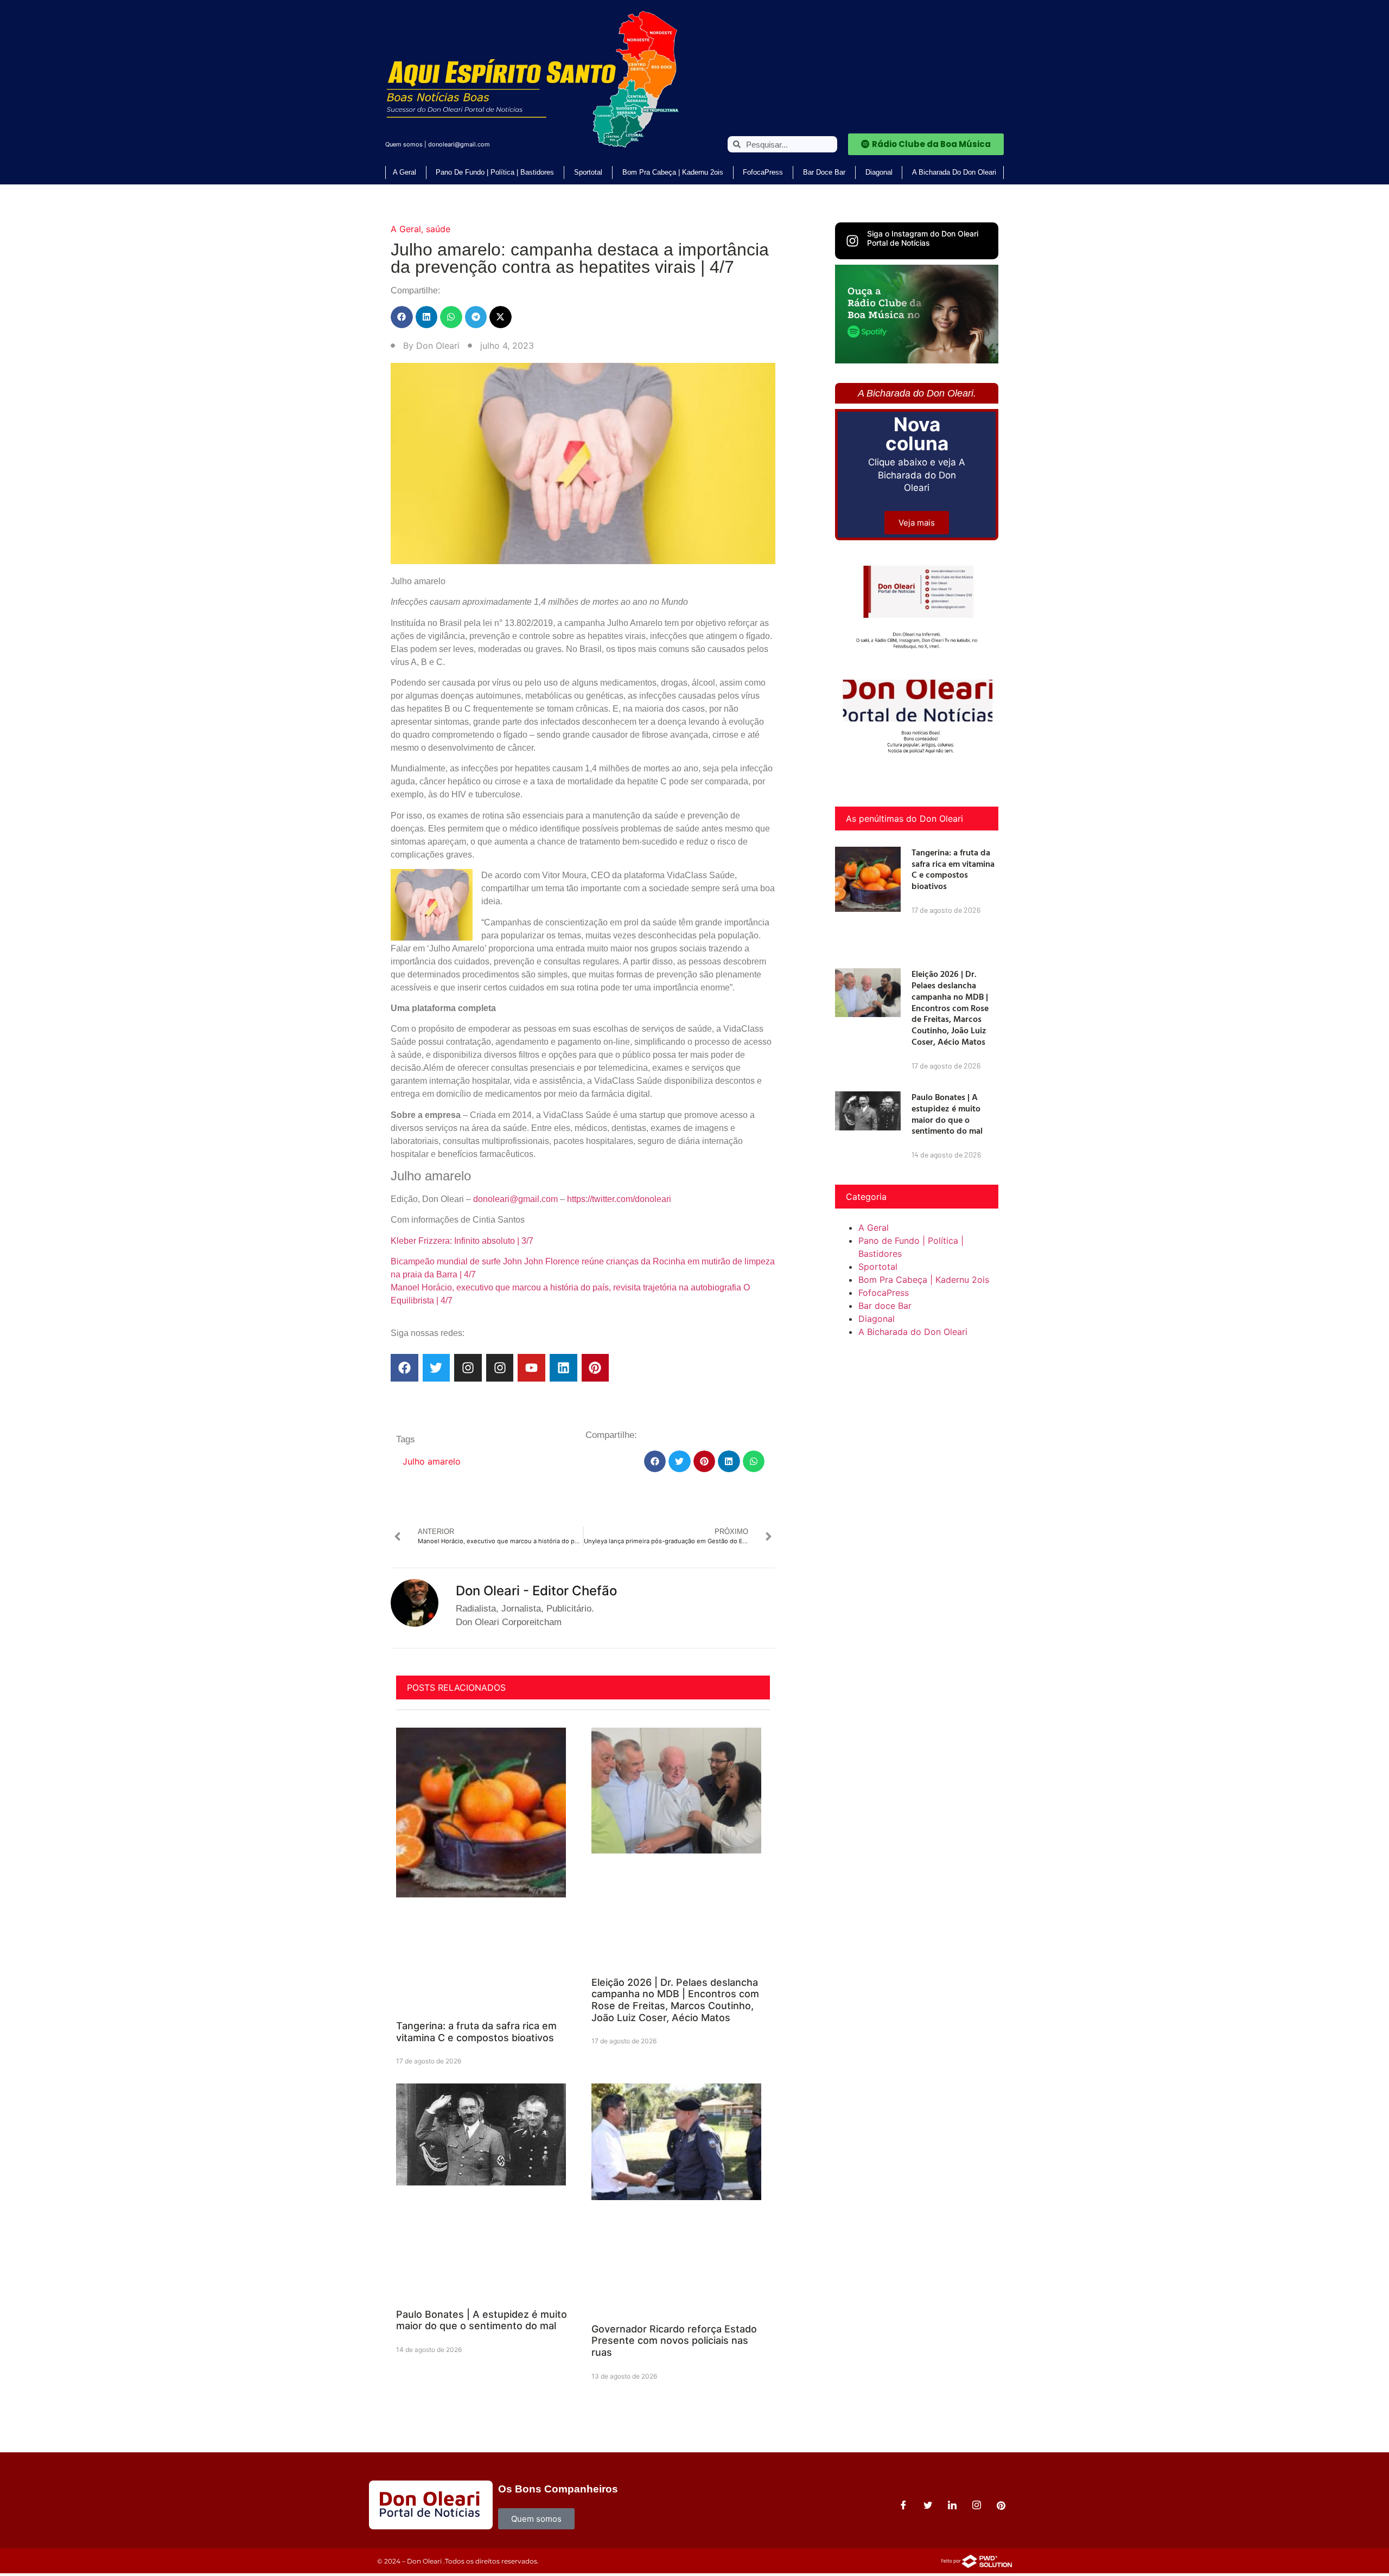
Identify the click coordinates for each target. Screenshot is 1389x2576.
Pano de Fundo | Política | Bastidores (495, 172)
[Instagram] (468, 1368)
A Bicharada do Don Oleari (954, 172)
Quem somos (404, 144)
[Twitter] (437, 1368)
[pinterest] (1001, 2505)
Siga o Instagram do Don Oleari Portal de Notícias (923, 238)
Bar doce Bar (824, 172)
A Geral (404, 172)
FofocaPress (763, 172)
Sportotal (588, 172)
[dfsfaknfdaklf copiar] (917, 360)
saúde (438, 229)
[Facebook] (404, 1368)
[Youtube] (531, 1368)
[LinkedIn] (952, 2505)
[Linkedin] (563, 1368)
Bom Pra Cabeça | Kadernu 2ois (673, 172)
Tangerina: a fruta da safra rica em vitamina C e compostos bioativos (476, 2032)
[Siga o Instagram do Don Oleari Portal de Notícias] (852, 241)
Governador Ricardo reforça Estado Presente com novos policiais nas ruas (674, 2341)
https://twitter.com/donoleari (619, 1199)
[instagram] (977, 2505)
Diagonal (879, 172)
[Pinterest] (595, 1368)
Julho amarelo (432, 1461)
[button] (402, 317)
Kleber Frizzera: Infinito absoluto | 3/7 (462, 1241)
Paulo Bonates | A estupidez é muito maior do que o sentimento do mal (482, 2320)
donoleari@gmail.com (459, 144)
